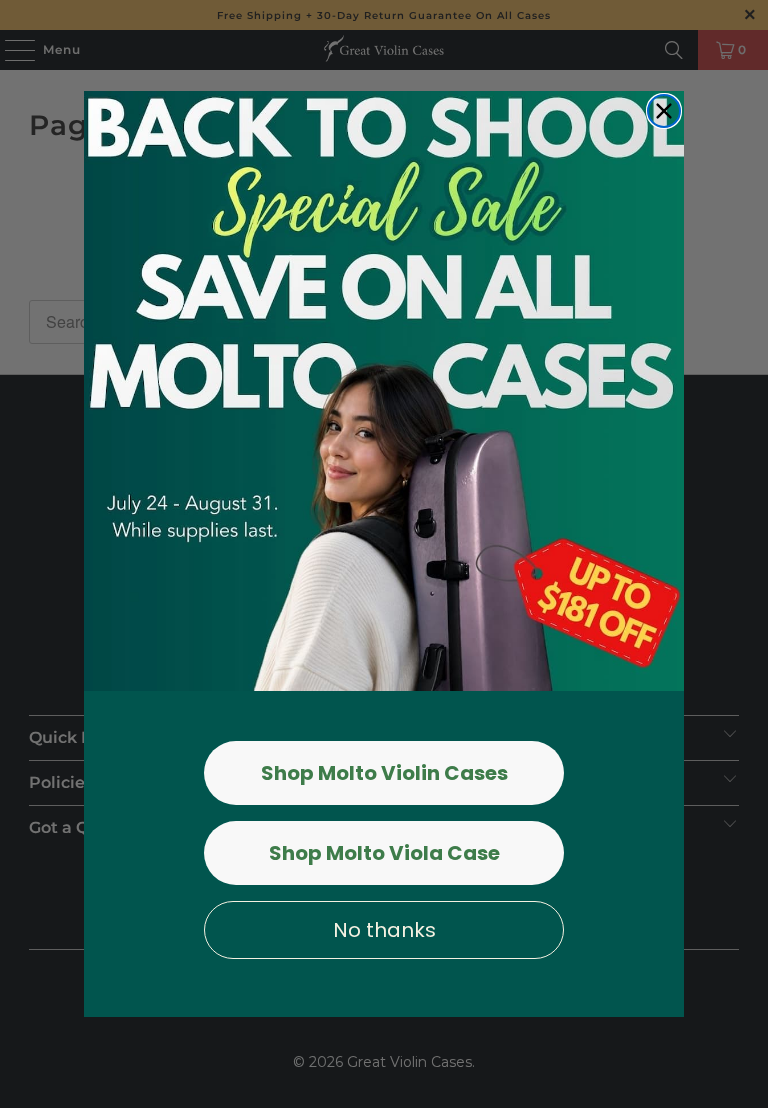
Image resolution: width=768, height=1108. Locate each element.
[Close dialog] (664, 111)
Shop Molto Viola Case (384, 853)
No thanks (384, 930)
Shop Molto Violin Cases (384, 773)
